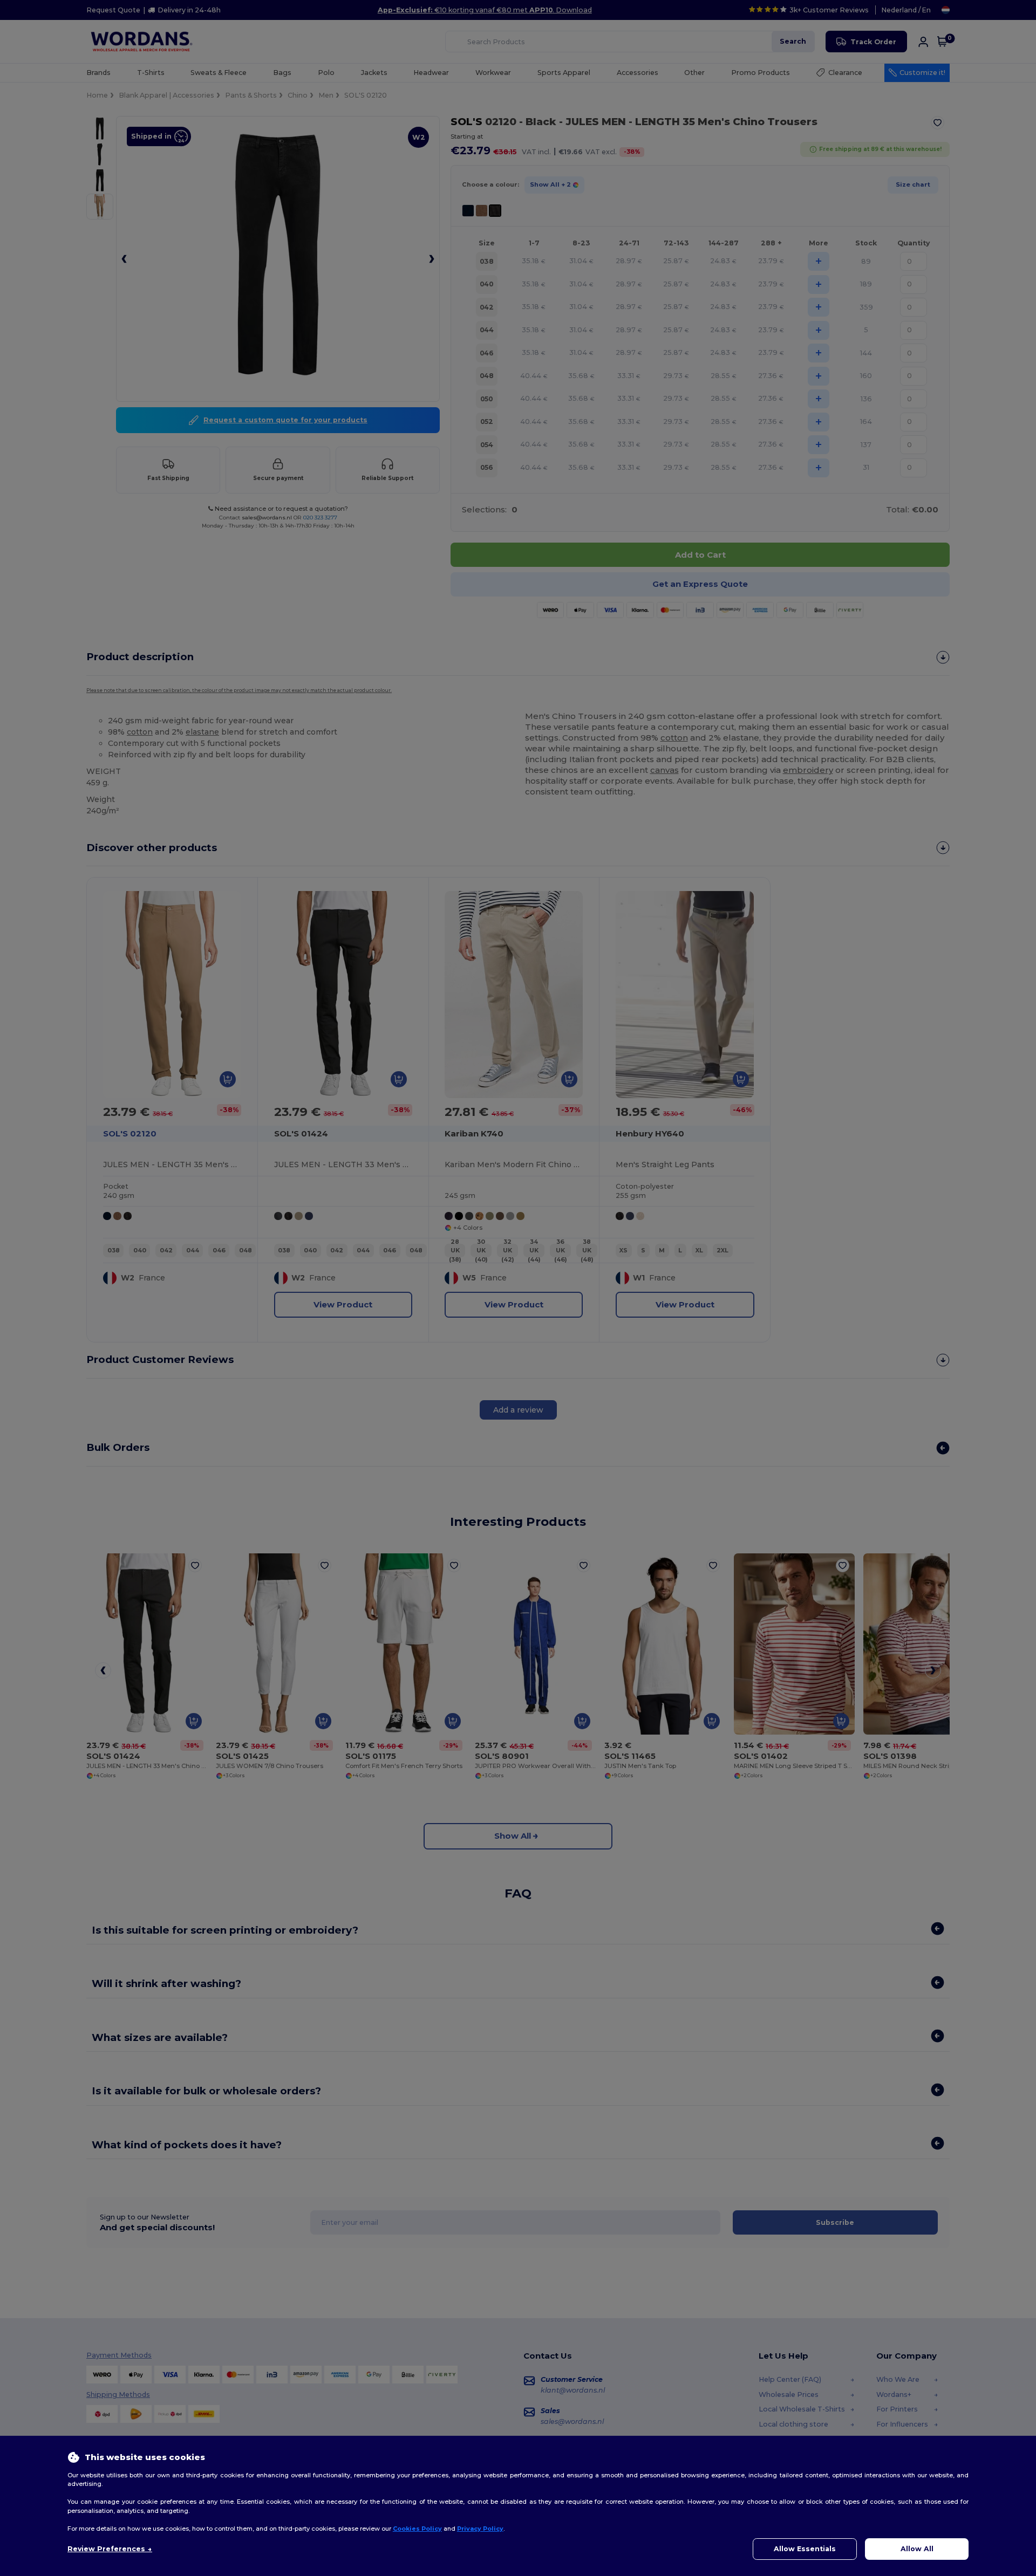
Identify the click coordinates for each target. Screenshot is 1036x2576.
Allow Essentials (805, 2549)
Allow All (917, 2549)
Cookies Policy (417, 2529)
